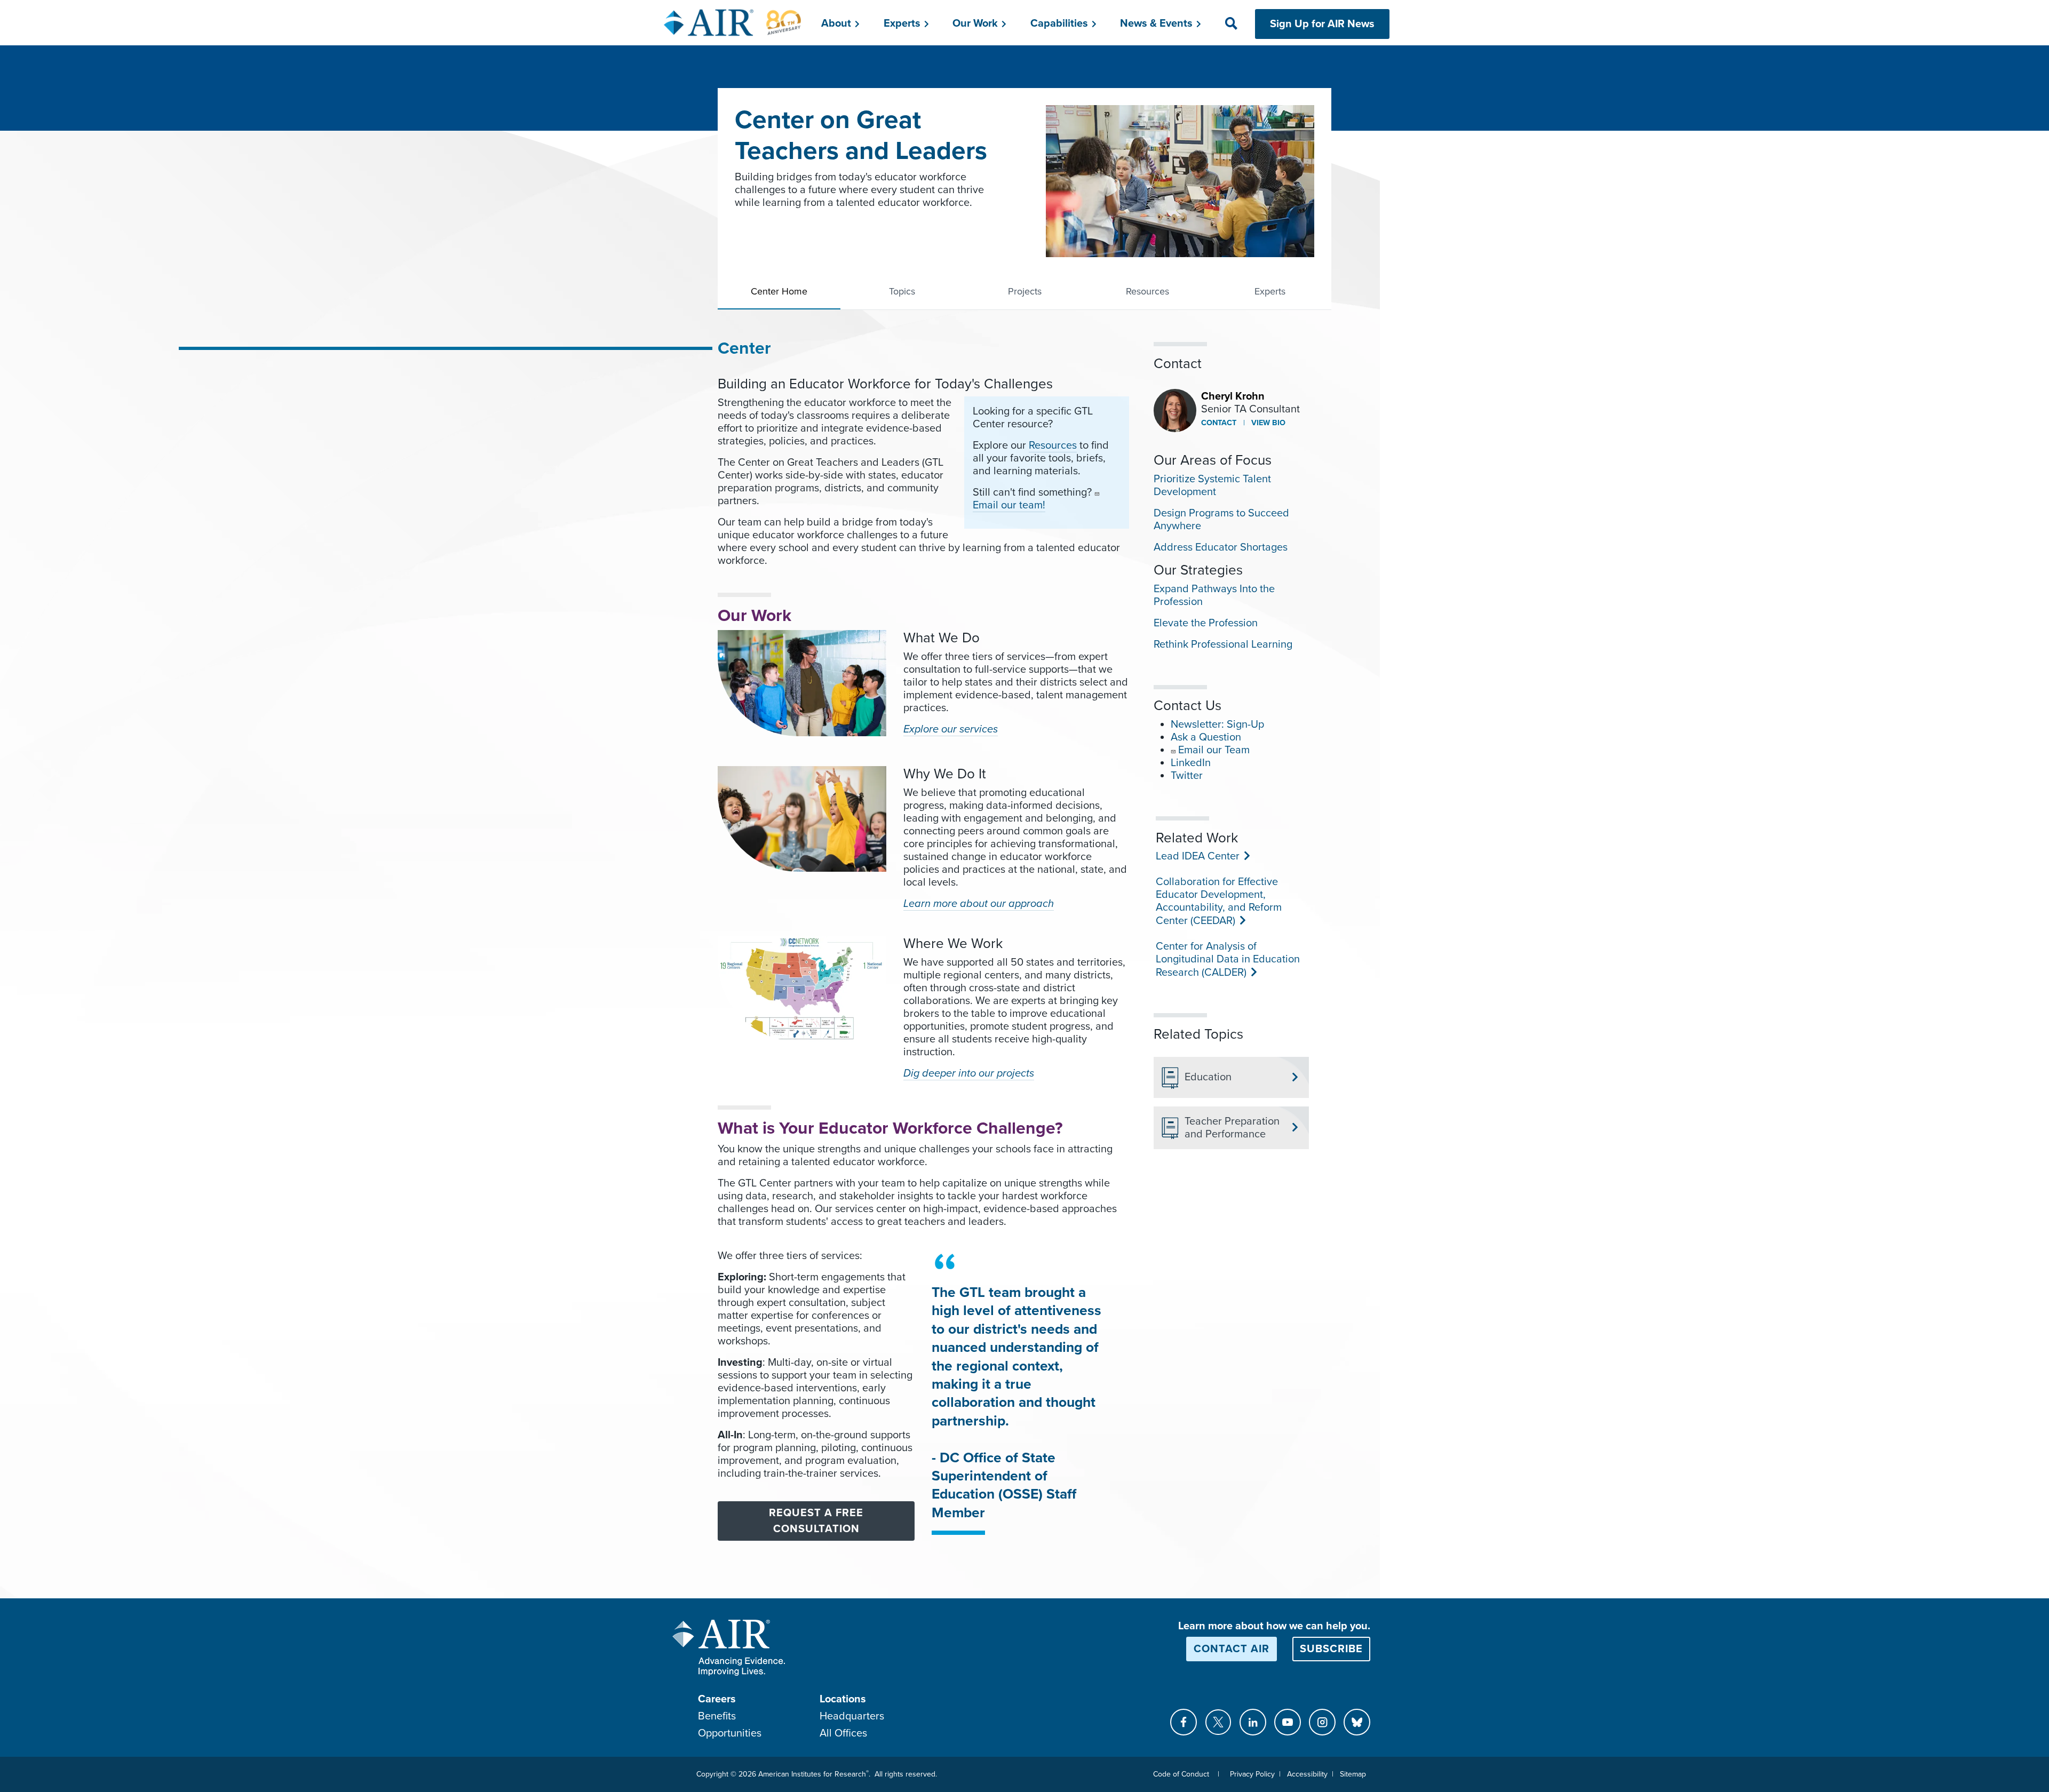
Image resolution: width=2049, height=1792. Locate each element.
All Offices (843, 1733)
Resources (1147, 291)
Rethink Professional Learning (1223, 644)
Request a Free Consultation (816, 1521)
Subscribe (1331, 1649)
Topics (902, 291)
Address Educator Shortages (1221, 547)
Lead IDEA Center (1197, 856)
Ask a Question (1206, 737)
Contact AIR (1232, 1649)
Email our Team (1214, 750)
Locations (843, 1699)
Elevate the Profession (1206, 623)
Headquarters (852, 1716)
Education (1208, 1077)
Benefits (717, 1716)
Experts (1270, 291)
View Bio (1267, 423)
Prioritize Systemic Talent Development (1212, 485)
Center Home (779, 291)
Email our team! (1009, 505)
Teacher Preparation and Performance (1232, 1128)
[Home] (733, 22)
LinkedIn (1191, 763)
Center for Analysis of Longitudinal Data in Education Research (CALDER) (1228, 959)
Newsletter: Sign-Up (1217, 724)
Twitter (1187, 776)
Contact (1219, 423)
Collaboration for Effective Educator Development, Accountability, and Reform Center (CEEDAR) (1219, 901)
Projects (1025, 291)
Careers (717, 1699)
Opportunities (730, 1733)
